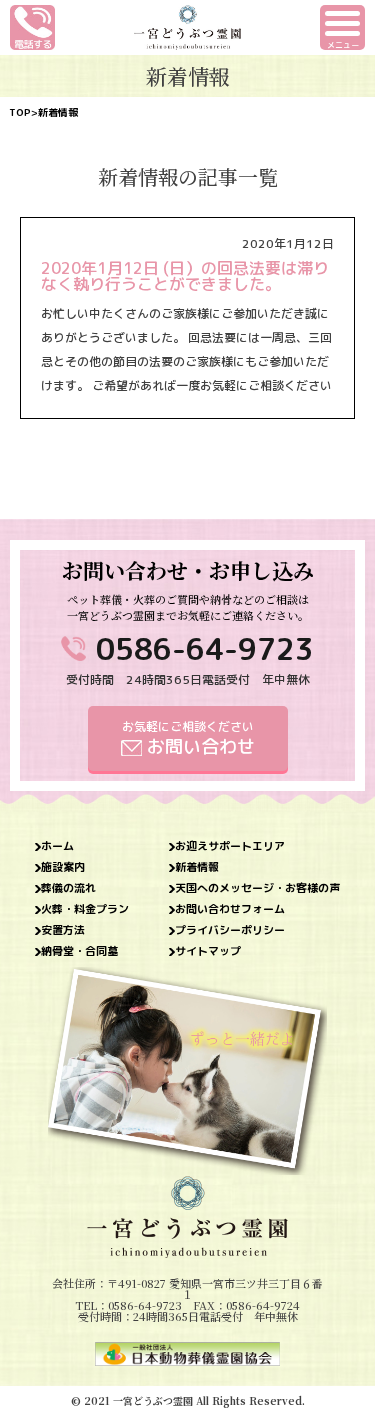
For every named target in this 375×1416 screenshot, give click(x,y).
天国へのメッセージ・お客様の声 (257, 888)
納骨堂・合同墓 (79, 951)
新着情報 (197, 867)
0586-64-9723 (205, 649)
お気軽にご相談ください (188, 738)
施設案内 (63, 867)
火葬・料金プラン (85, 909)
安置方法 (63, 930)
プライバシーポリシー (230, 930)
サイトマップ (208, 951)
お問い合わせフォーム (230, 909)
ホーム (57, 846)
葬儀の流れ (68, 888)
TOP (20, 112)
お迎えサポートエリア (230, 846)
